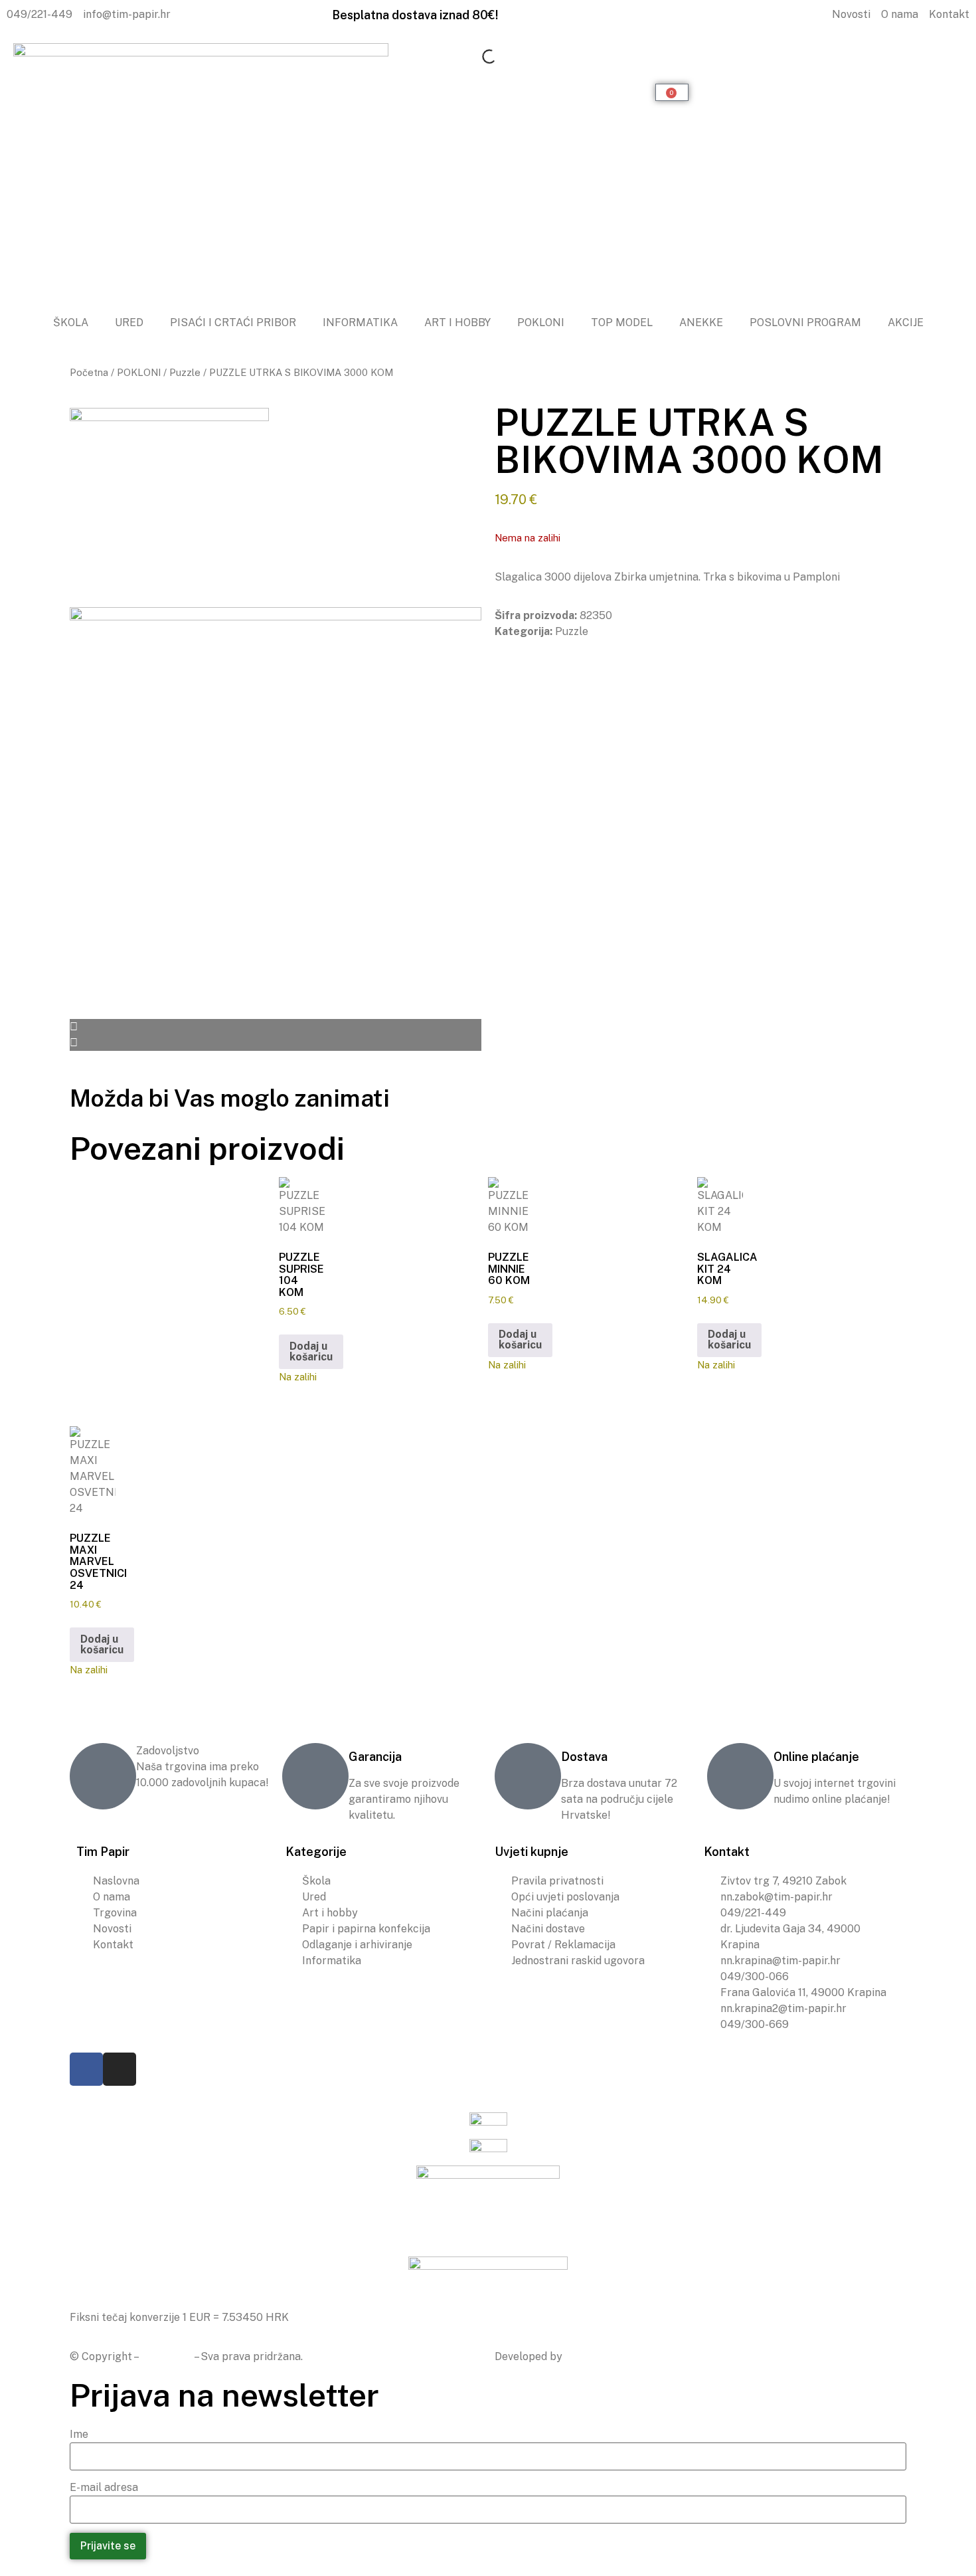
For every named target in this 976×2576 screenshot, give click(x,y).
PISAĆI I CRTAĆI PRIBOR (233, 322)
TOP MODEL (622, 322)
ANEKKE (701, 322)
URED (129, 322)
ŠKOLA (71, 322)
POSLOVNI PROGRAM (805, 322)
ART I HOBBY (457, 322)
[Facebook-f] (86, 2069)
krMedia (586, 2356)
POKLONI (541, 322)
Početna (89, 372)
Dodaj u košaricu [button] (311, 1351)
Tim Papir (167, 2356)
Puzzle (185, 372)
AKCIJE (906, 322)
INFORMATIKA (360, 322)
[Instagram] (120, 2069)
